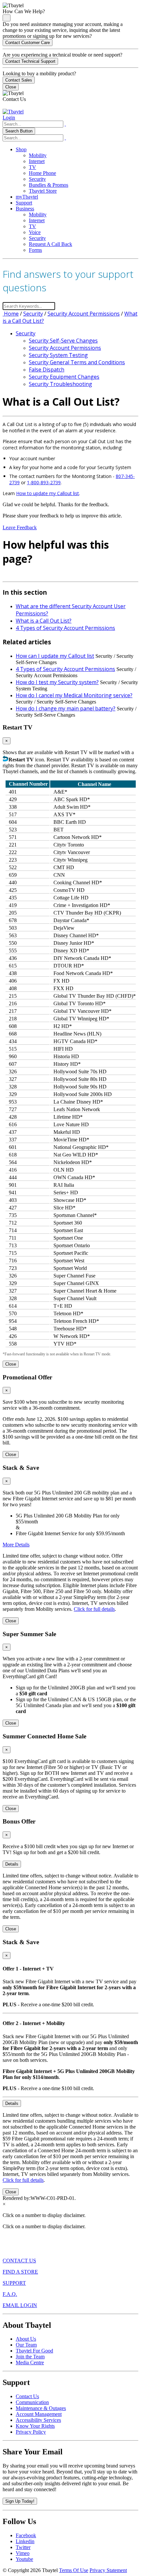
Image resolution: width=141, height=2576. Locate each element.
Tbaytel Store (43, 191)
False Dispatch (47, 370)
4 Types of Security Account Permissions (65, 628)
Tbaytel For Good (34, 2351)
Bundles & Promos (49, 185)
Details (12, 1864)
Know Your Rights (35, 2426)
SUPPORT (14, 2283)
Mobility (38, 155)
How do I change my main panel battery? (66, 708)
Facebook (26, 2535)
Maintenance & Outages (41, 2408)
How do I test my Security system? (57, 682)
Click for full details (94, 1609)
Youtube (24, 2559)
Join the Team (30, 2357)
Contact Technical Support (30, 61)
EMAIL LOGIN (20, 2305)
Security (37, 179)
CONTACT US (19, 2261)
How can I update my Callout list (55, 656)
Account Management (39, 2414)
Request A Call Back (50, 244)
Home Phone (42, 173)
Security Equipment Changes (64, 377)
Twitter (23, 2547)
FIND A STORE (20, 2272)
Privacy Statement (108, 2570)
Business (25, 209)
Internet (37, 161)
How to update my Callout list (48, 493)
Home (11, 314)
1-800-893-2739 (44, 482)
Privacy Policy (31, 2432)
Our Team (26, 2345)
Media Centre (30, 2362)
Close (11, 87)
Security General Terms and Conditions (77, 362)
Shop (21, 149)
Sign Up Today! (20, 2501)
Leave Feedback (20, 527)
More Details (16, 1545)
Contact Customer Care (28, 43)
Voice (35, 232)
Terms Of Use (74, 2570)
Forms (35, 250)
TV (32, 167)
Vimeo (23, 2553)
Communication (32, 2402)
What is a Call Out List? (44, 621)
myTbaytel (27, 197)
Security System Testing (58, 355)
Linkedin (25, 2541)
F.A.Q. (10, 2294)
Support (24, 203)
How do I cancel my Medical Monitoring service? (74, 695)
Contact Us (27, 2396)
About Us (26, 2339)
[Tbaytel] (13, 112)
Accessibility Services (38, 2420)
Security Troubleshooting (60, 384)
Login (9, 118)
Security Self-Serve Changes (63, 341)
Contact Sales (19, 80)
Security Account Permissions (84, 314)
